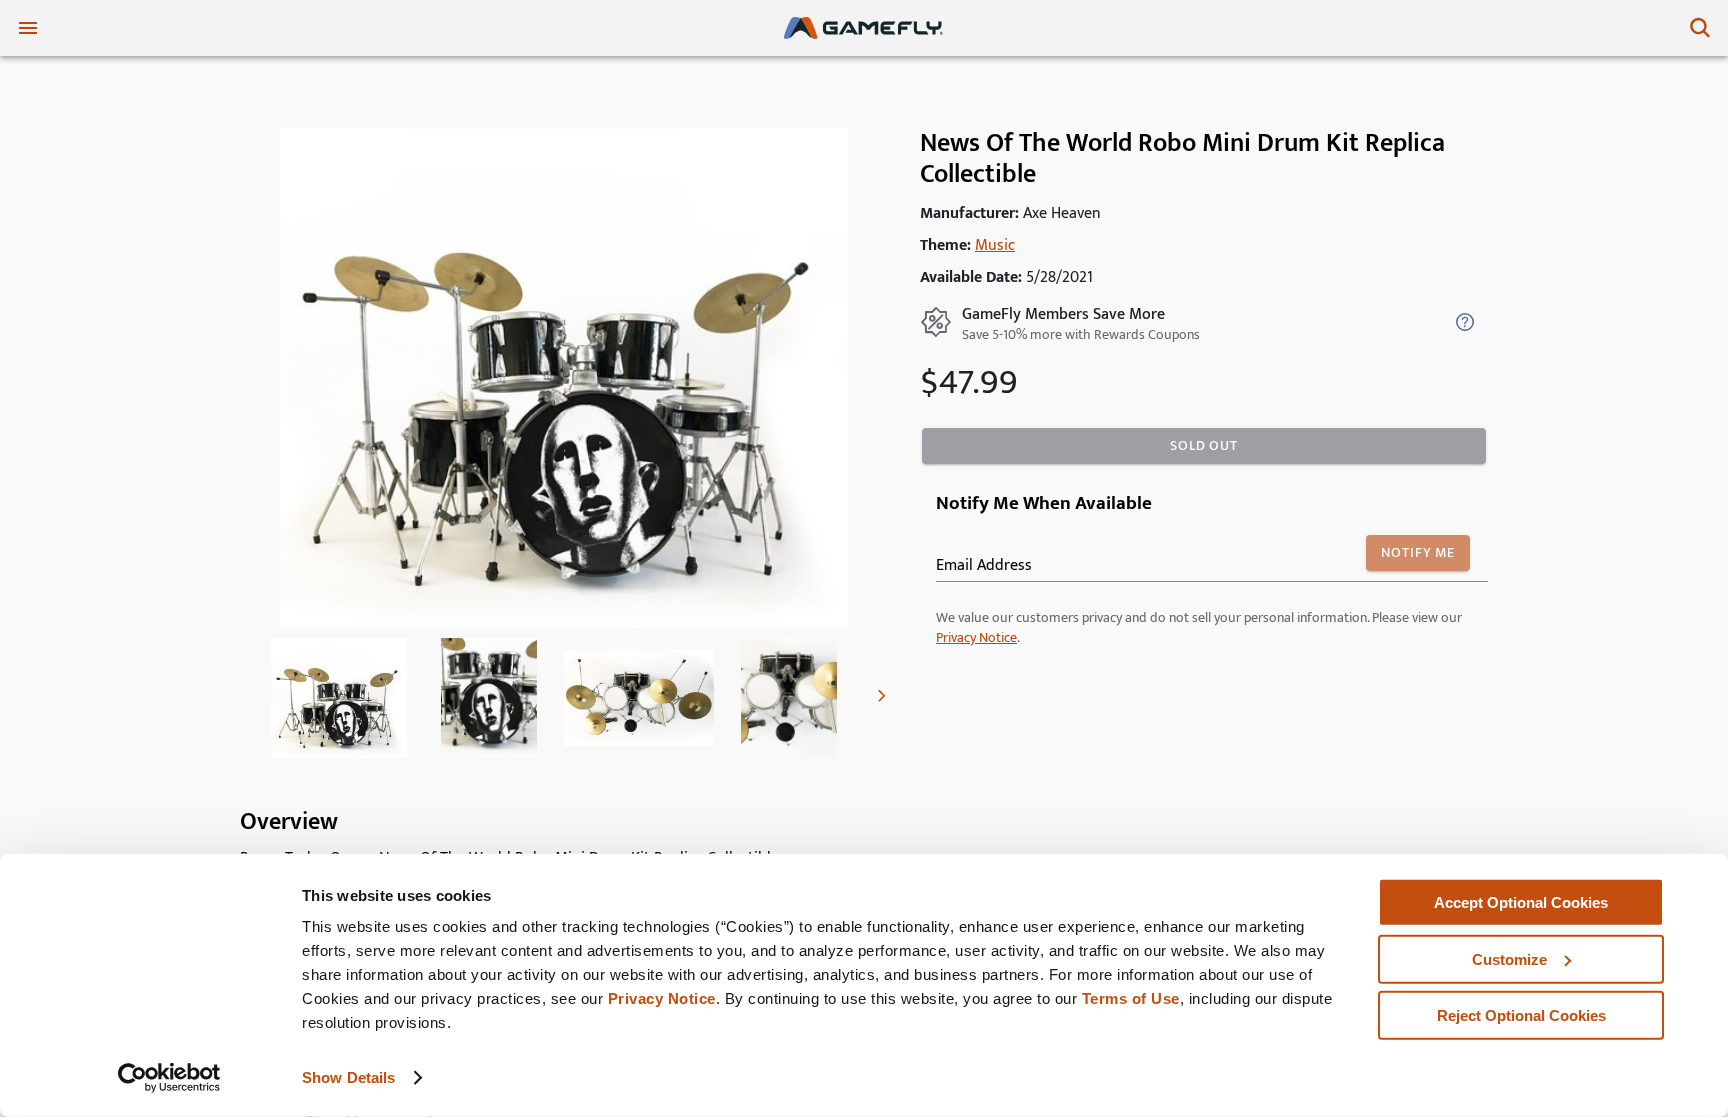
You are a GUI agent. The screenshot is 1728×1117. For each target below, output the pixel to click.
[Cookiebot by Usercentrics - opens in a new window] (169, 1078)
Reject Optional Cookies (1521, 1015)
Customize (1509, 958)
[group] (339, 698)
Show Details (348, 1077)
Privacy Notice (662, 998)
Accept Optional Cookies (1521, 902)
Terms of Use (1131, 998)
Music (995, 245)
